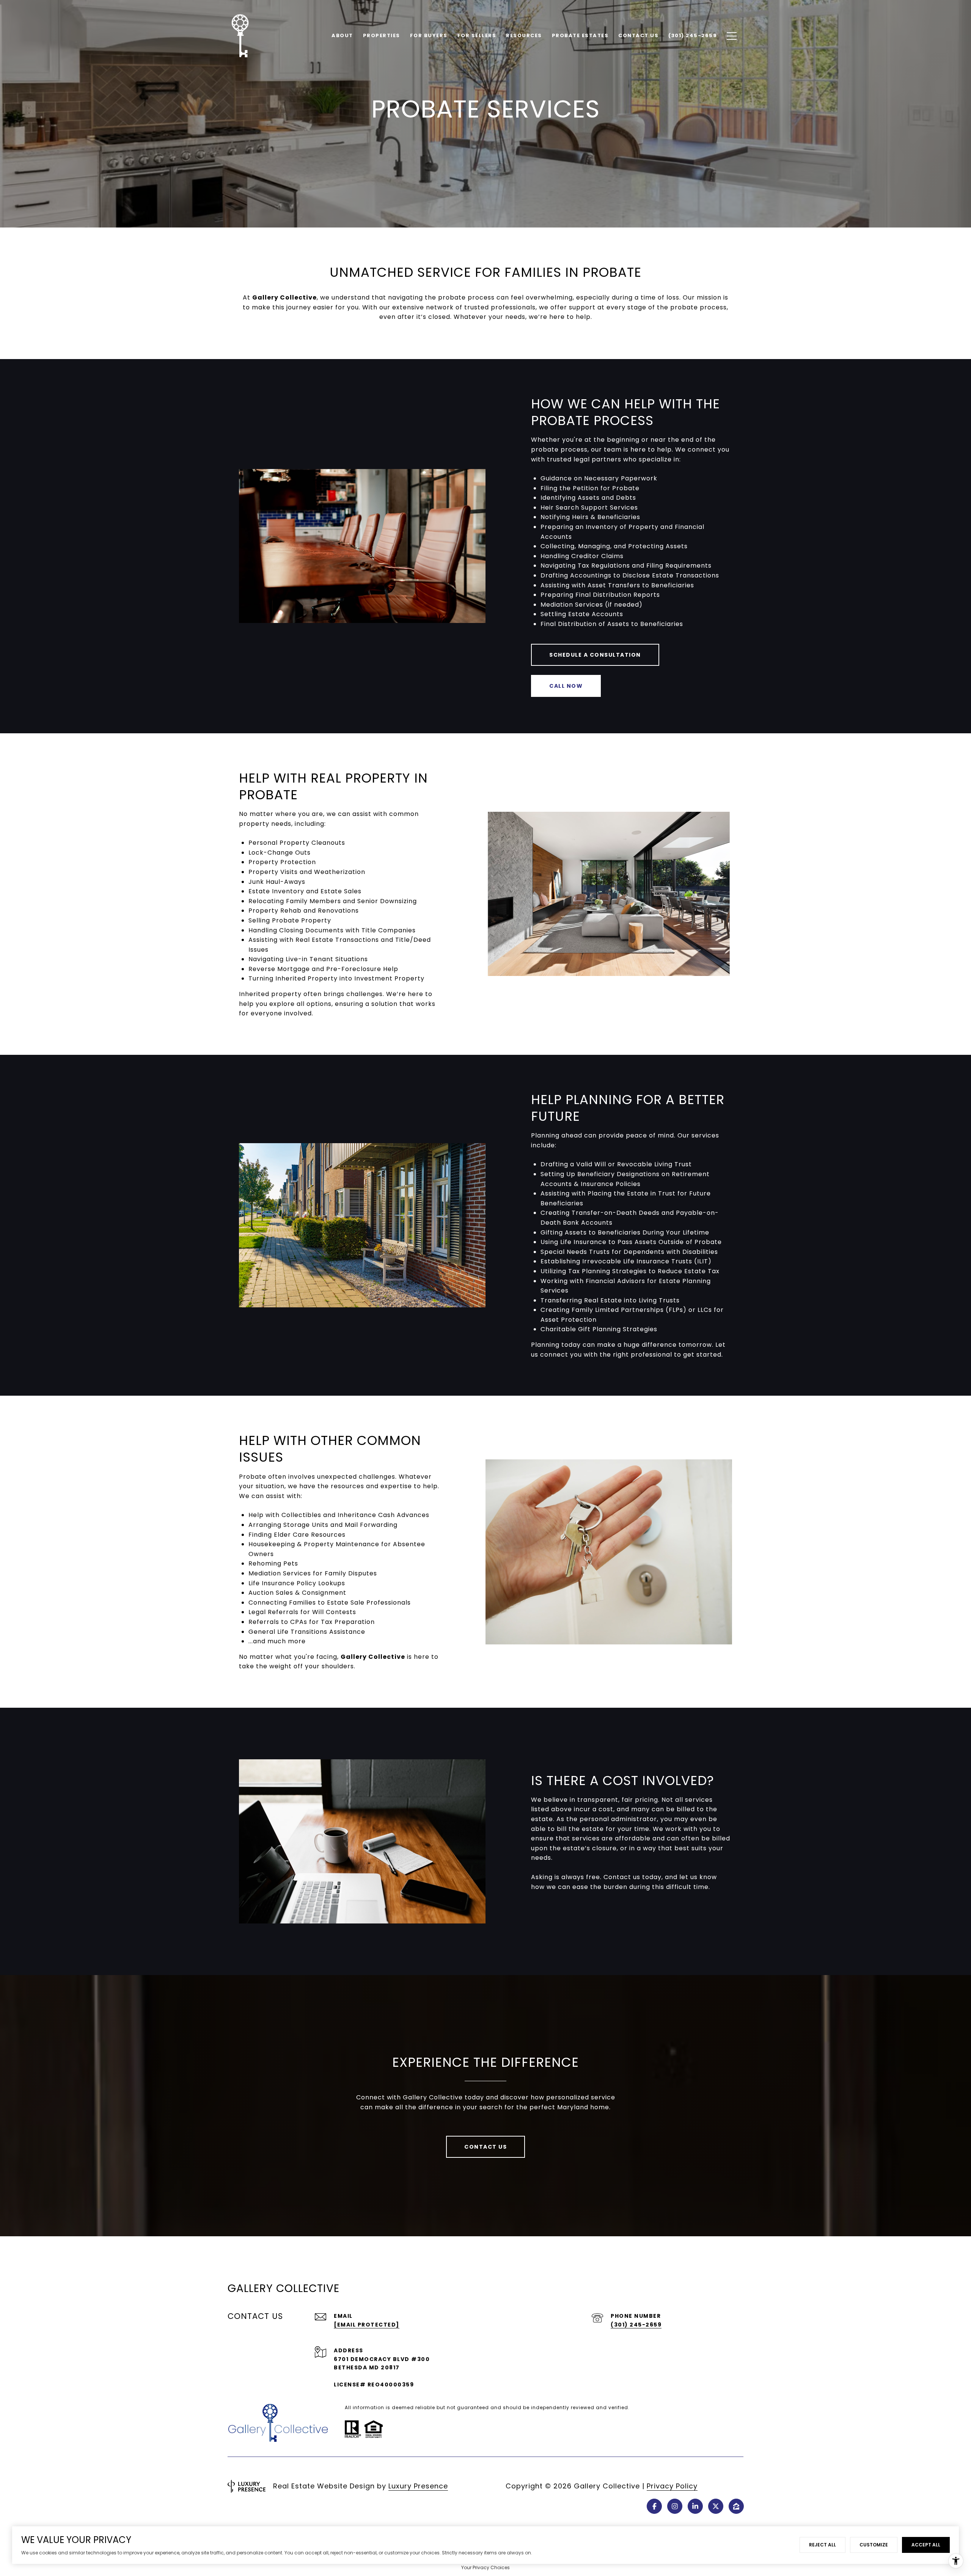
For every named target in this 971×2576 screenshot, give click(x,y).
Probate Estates (580, 35)
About (342, 35)
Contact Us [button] (485, 2147)
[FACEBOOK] (654, 2506)
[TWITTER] (716, 2506)
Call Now (566, 686)
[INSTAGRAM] (675, 2506)
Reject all (823, 2545)
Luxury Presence (418, 2486)
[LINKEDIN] (695, 2506)
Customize (874, 2545)
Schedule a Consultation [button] (595, 655)
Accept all (926, 2545)
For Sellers (477, 35)
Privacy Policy (672, 2486)
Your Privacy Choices (485, 2567)
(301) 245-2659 (636, 2325)
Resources (524, 35)
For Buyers (429, 35)
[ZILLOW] (736, 2506)
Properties (382, 35)
